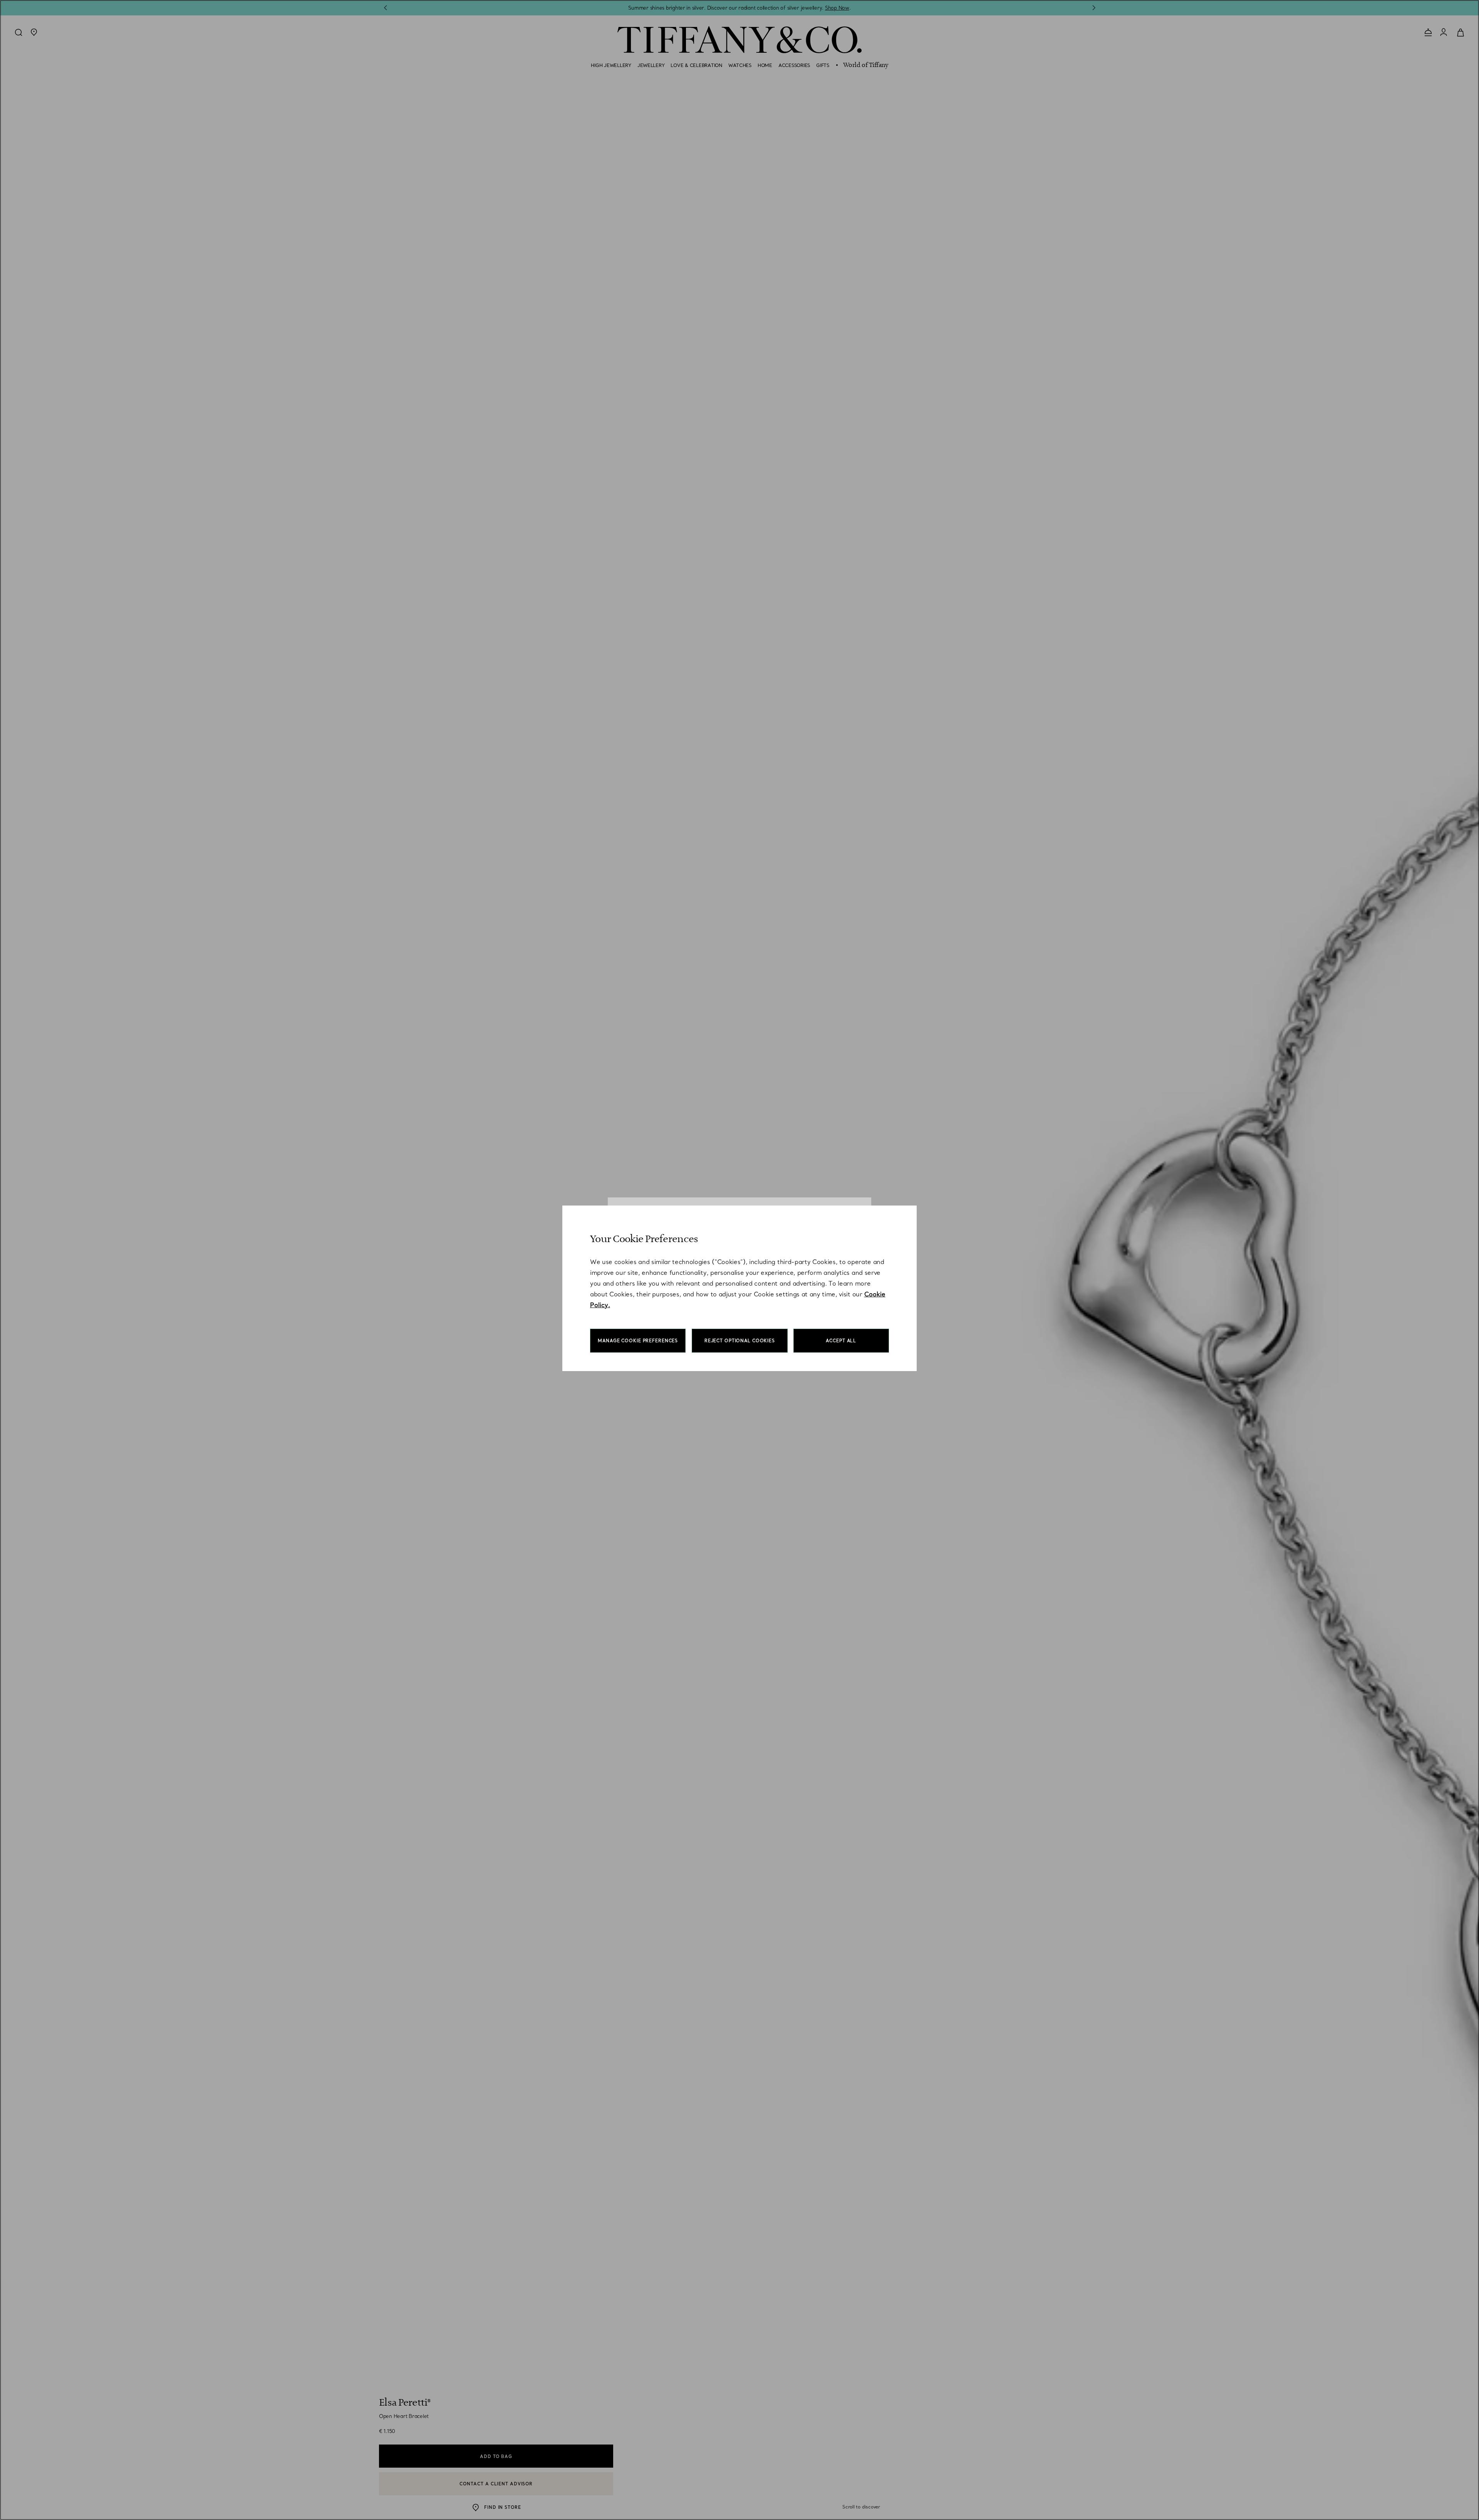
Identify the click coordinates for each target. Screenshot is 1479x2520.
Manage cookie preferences (638, 1341)
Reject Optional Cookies (740, 1341)
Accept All (841, 1341)
